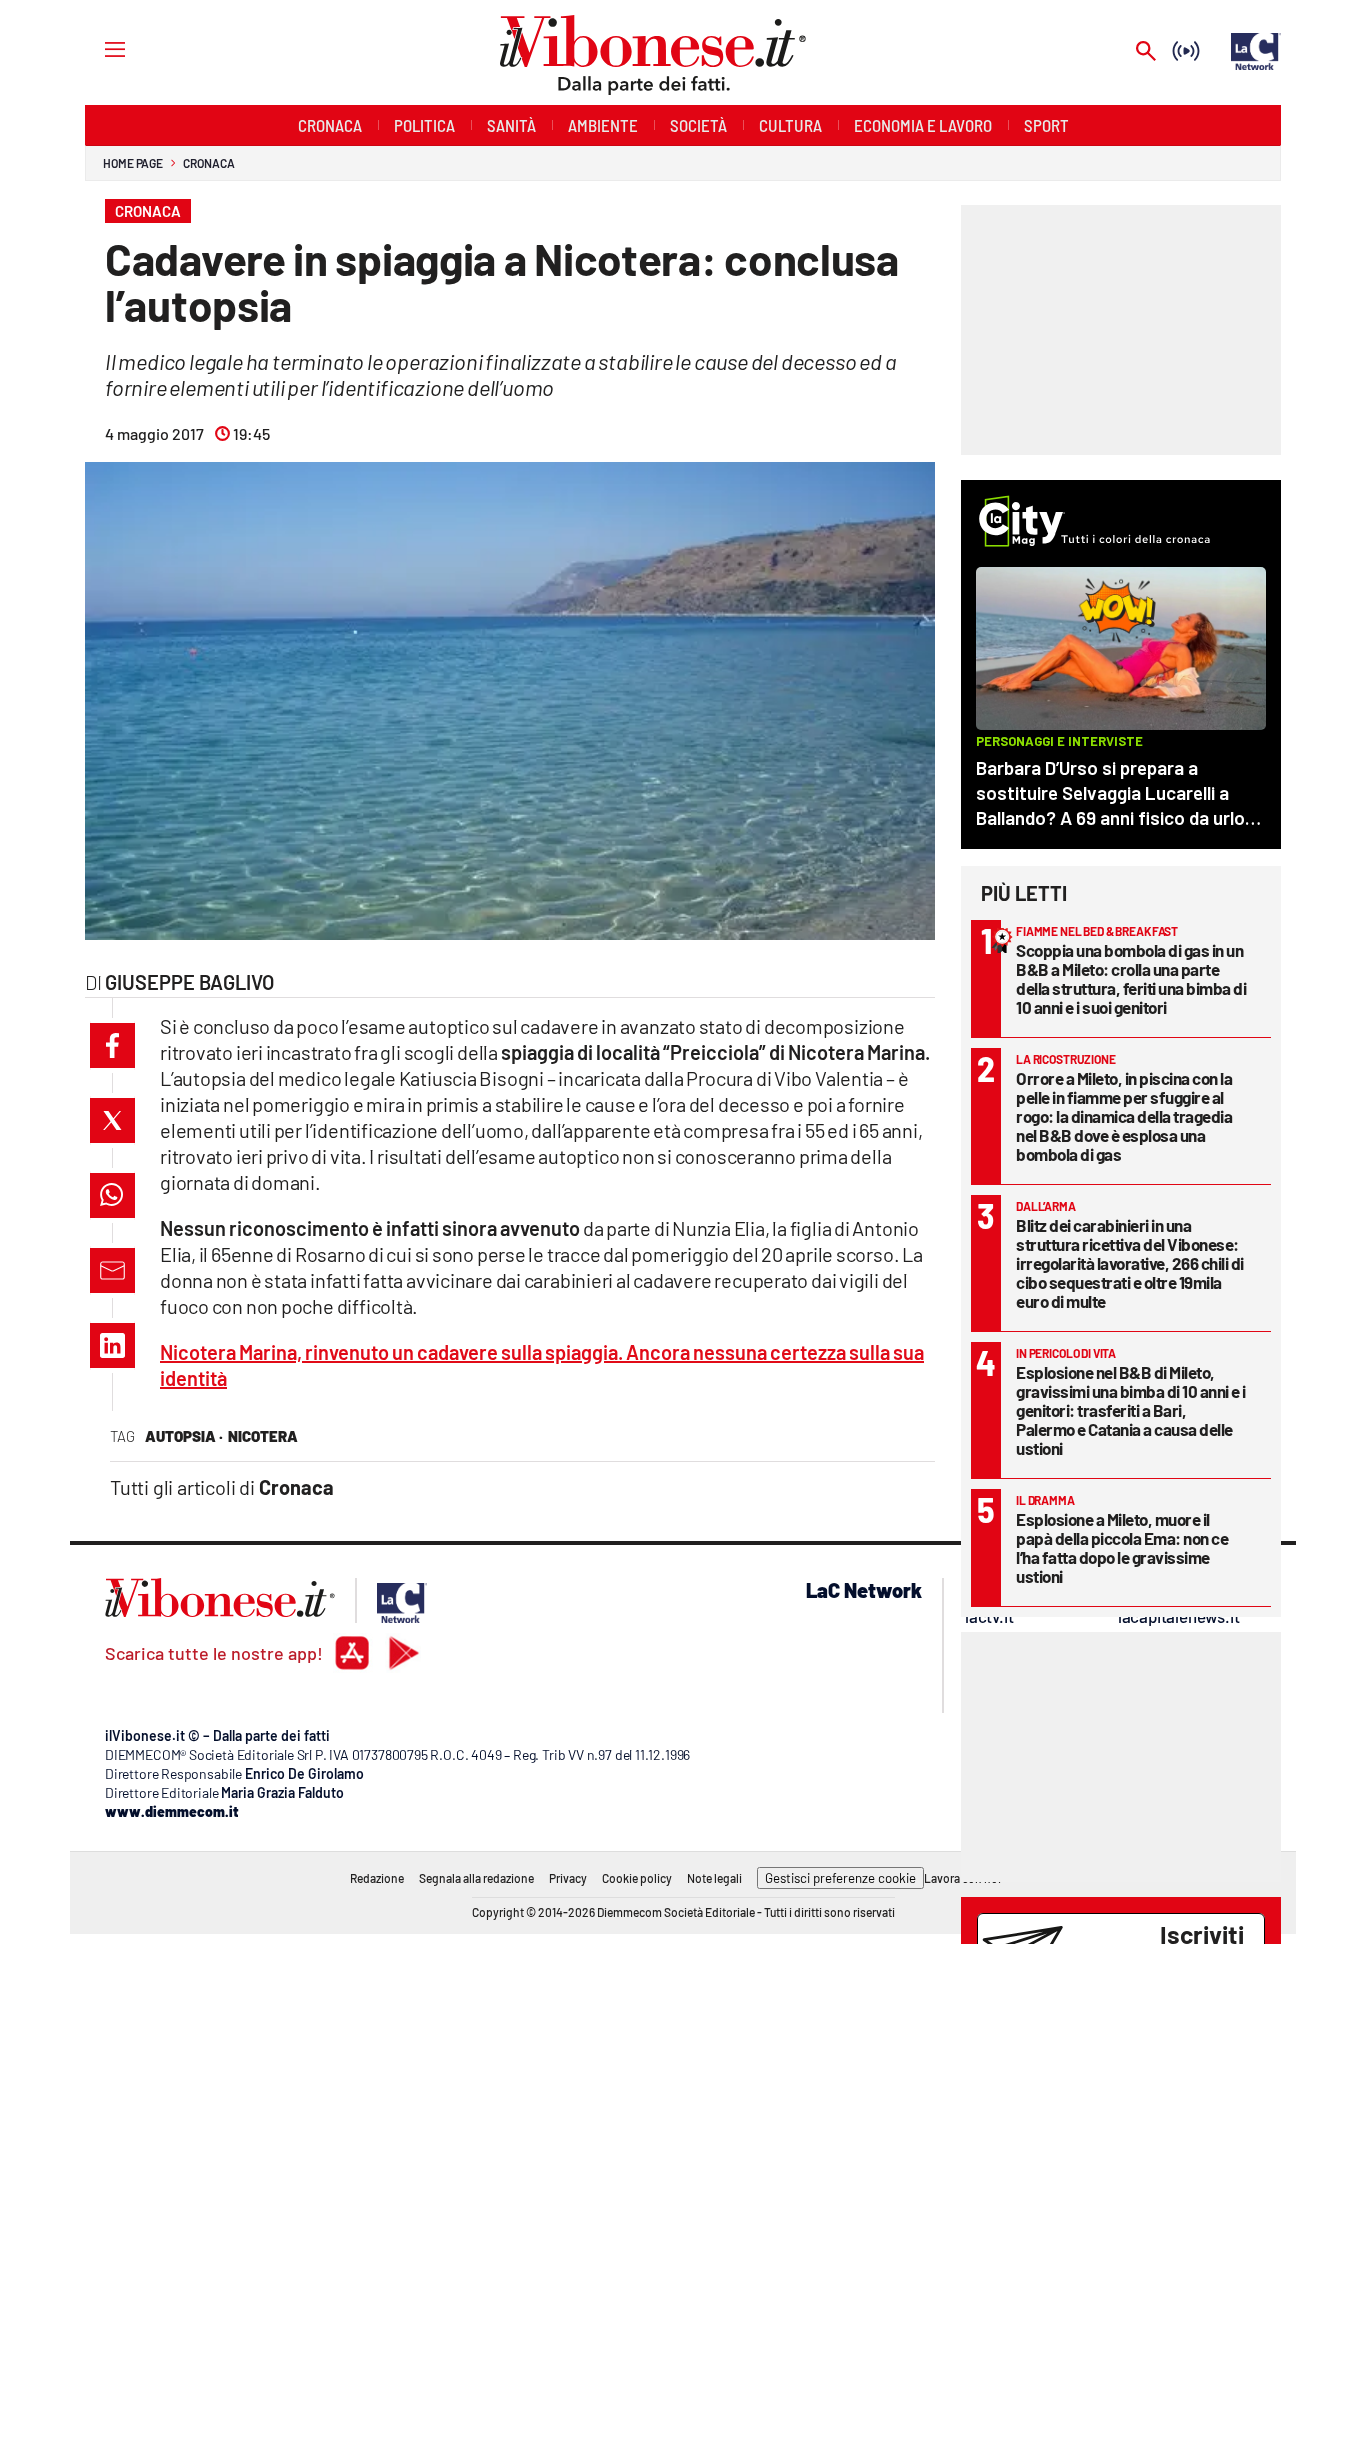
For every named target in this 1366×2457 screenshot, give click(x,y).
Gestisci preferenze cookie (840, 1878)
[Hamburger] (96, 48)
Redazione (377, 1878)
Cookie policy (637, 1878)
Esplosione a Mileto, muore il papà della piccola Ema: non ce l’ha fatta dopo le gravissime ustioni (1122, 1547)
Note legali (714, 1878)
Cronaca (208, 163)
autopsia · (184, 1436)
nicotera (263, 1436)
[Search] (1146, 52)
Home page (133, 163)
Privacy (568, 1878)
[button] (112, 1045)
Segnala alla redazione (476, 1878)
